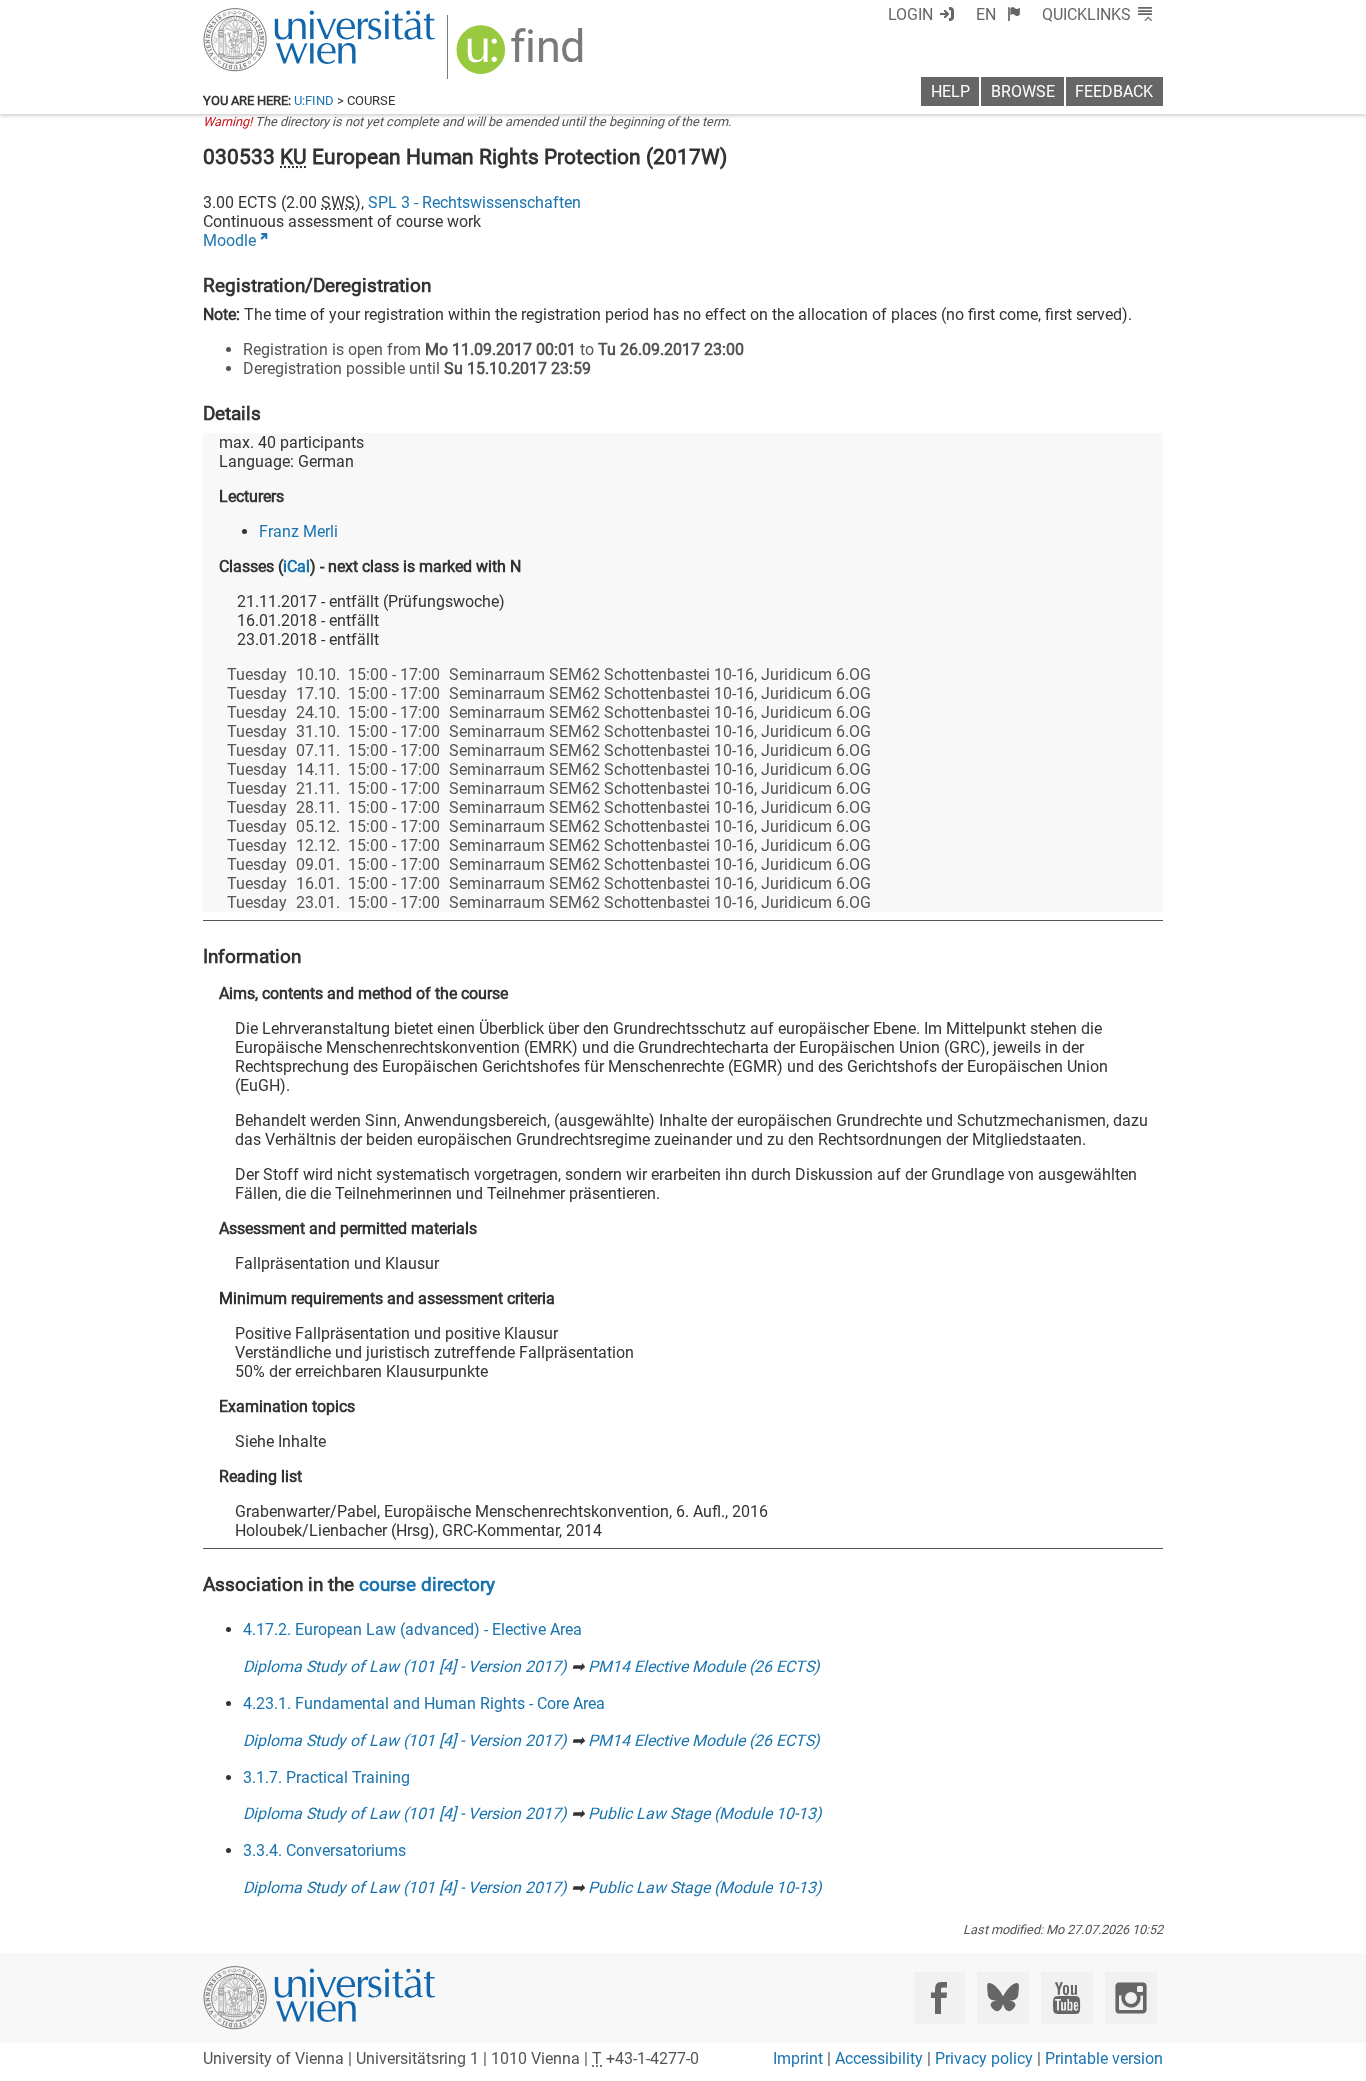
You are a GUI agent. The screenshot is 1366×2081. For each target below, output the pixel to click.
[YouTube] (1066, 1997)
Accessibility (879, 2058)
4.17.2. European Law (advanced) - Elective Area (412, 1629)
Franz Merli (298, 531)
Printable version (1104, 2058)
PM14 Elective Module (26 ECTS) (704, 1666)
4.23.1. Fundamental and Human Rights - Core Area (424, 1703)
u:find (314, 100)
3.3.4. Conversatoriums (324, 1850)
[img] (522, 56)
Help (950, 91)
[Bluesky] (1002, 1997)
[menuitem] (998, 14)
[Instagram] (1130, 1997)
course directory (427, 1584)
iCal (296, 566)
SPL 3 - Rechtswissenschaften (474, 202)
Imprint (798, 2058)
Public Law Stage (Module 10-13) (705, 1813)
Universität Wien (272, 17)
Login (910, 14)
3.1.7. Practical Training (326, 1777)
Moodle (229, 240)
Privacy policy (984, 2058)
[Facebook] (939, 1997)
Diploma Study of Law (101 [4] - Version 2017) (405, 1666)
